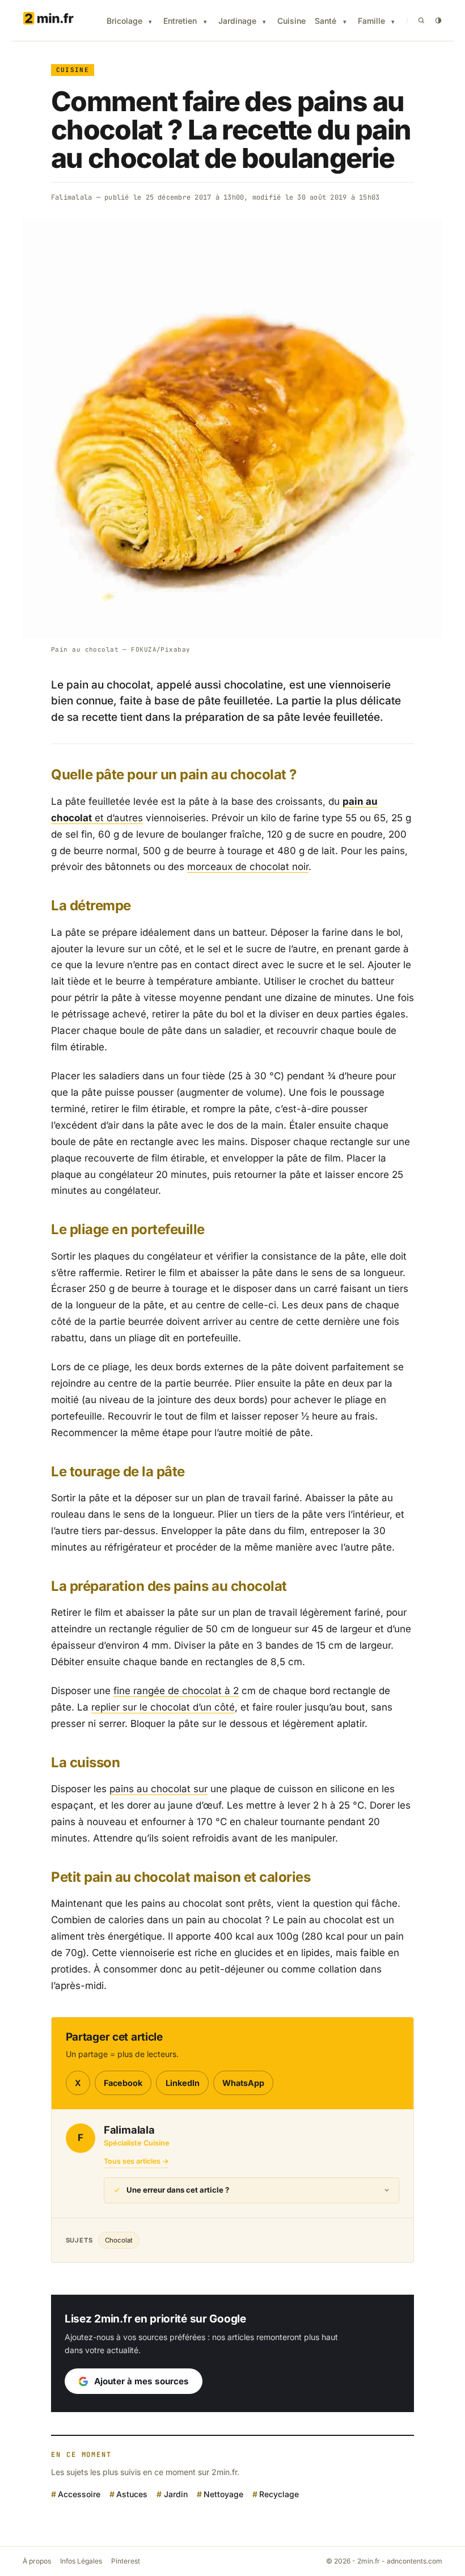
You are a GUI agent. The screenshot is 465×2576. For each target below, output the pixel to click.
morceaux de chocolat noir (248, 867)
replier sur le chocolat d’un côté (163, 1707)
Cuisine (291, 21)
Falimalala (71, 197)
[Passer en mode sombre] (438, 20)
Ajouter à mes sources (141, 2381)
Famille (371, 21)
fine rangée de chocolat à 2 (176, 1691)
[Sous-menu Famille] (393, 22)
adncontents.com (415, 2561)
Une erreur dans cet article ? (178, 2190)
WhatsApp (243, 2083)
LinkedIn (183, 2083)
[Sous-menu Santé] (345, 22)
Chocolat (119, 2240)
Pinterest (126, 2561)
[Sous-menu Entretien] (205, 22)
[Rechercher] (421, 20)
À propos (37, 2561)
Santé (325, 21)
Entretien (180, 21)
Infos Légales (81, 2561)
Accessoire (79, 2494)
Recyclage (279, 2494)
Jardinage (237, 21)
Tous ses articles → (136, 2161)
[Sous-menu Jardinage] (264, 22)
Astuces (132, 2494)
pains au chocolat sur (158, 1789)
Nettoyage (223, 2494)
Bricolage (124, 21)
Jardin (176, 2494)
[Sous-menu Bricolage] (150, 22)
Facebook (123, 2083)
